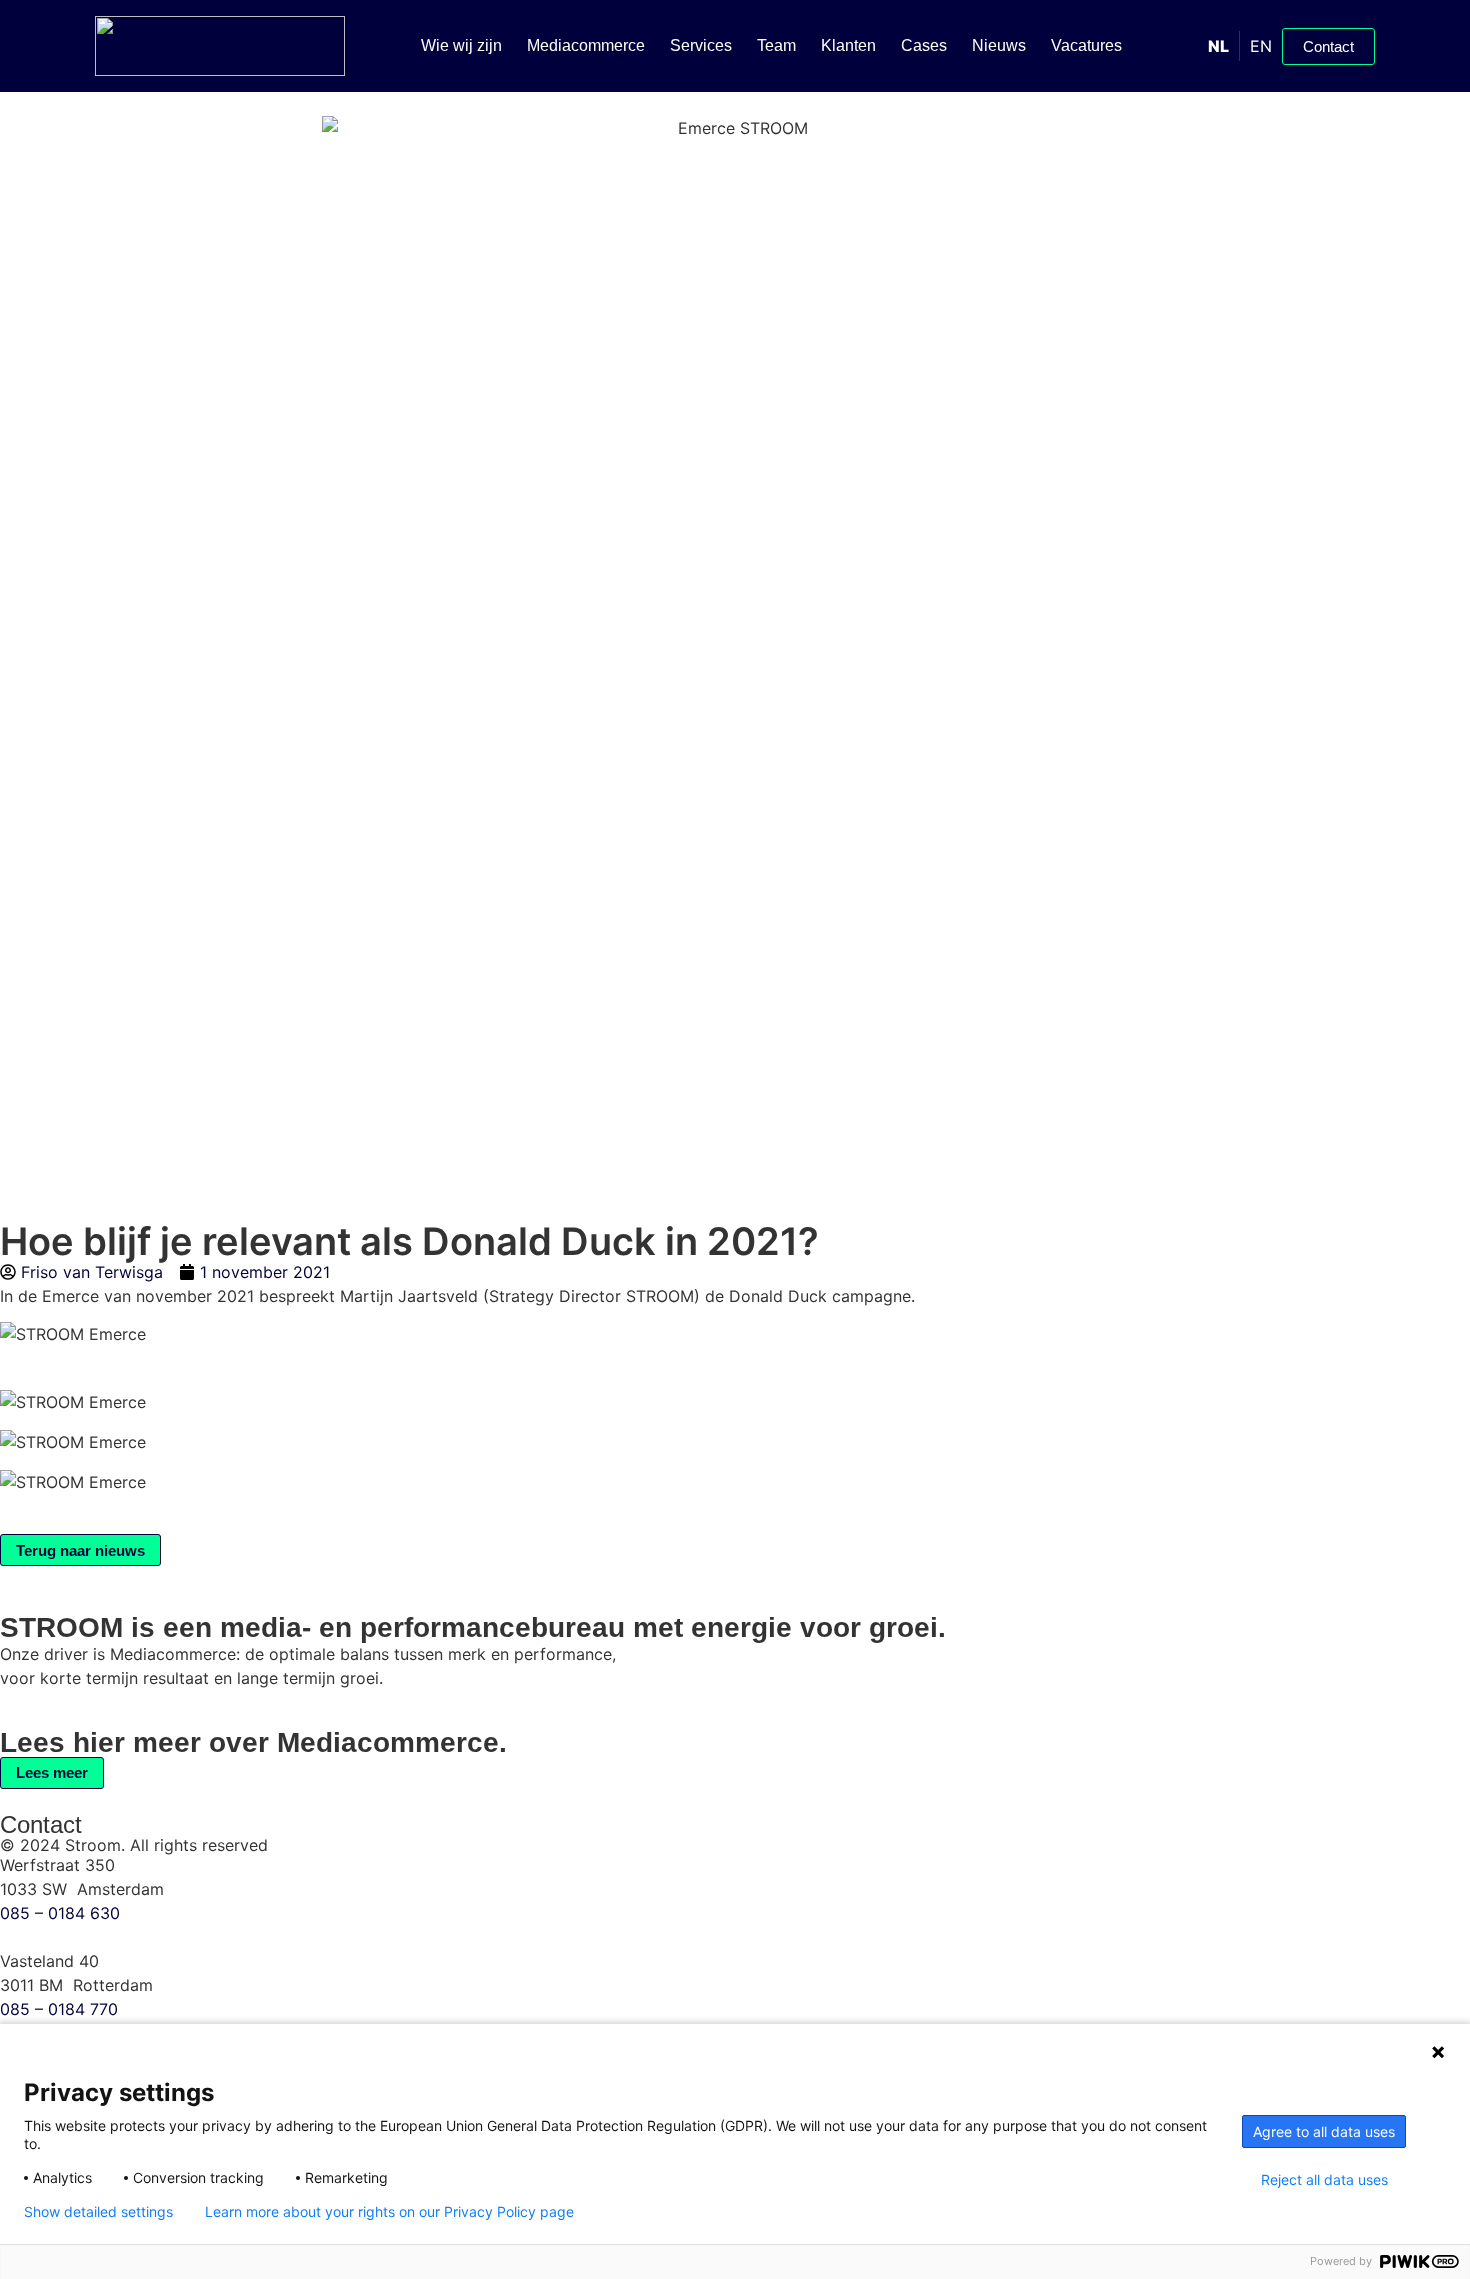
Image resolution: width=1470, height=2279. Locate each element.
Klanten (848, 45)
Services (701, 45)
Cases (924, 45)
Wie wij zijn (461, 45)
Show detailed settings (98, 2212)
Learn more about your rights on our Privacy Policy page (389, 2212)
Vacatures (1086, 45)
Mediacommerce (586, 45)
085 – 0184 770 (59, 2009)
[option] (1260, 46)
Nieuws (999, 45)
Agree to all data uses (1324, 2131)
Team (776, 45)
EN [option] (1261, 46)
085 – (60, 1913)
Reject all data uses (1324, 2180)
